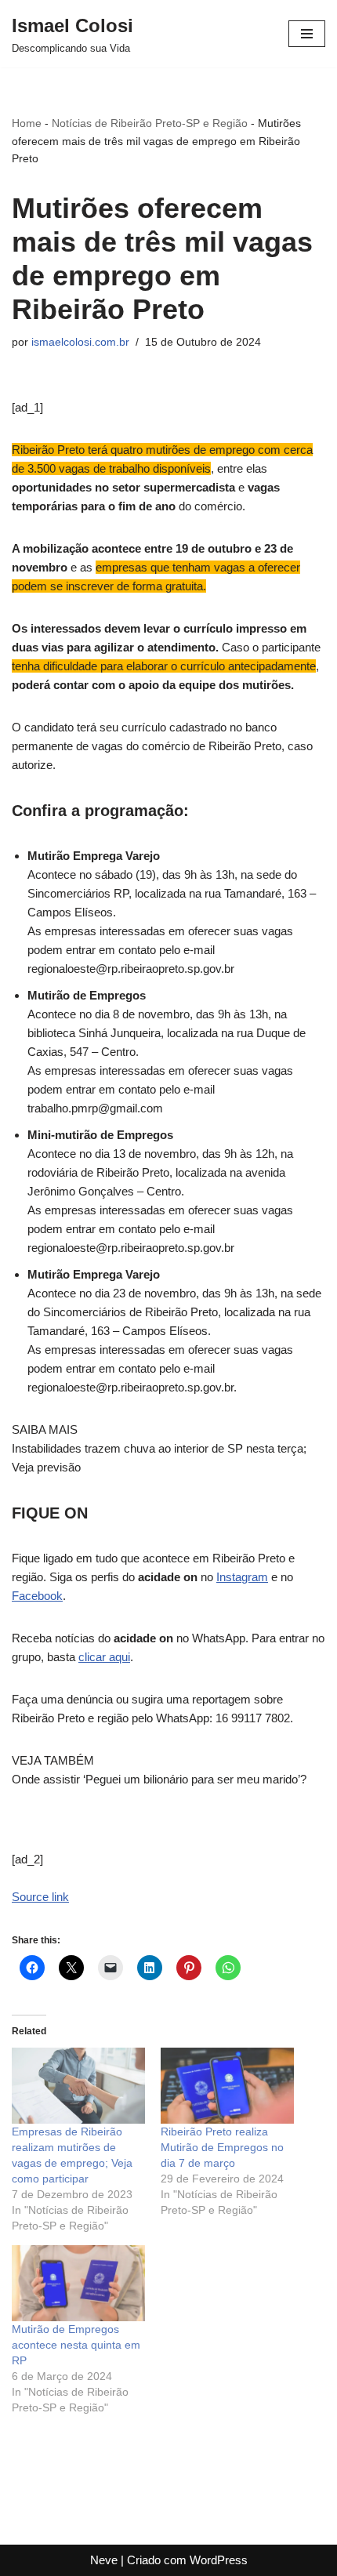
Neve (104, 2560)
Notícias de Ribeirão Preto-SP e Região (150, 123)
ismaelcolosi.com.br (80, 342)
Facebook (37, 1596)
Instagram (242, 1577)
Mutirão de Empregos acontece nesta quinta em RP (76, 2345)
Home (27, 123)
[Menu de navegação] (307, 34)
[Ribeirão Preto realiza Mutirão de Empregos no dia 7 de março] (227, 2086)
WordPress (219, 2560)
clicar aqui (104, 1657)
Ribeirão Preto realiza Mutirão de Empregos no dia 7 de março (222, 2147)
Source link (40, 1897)
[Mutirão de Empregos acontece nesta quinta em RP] (78, 2283)
